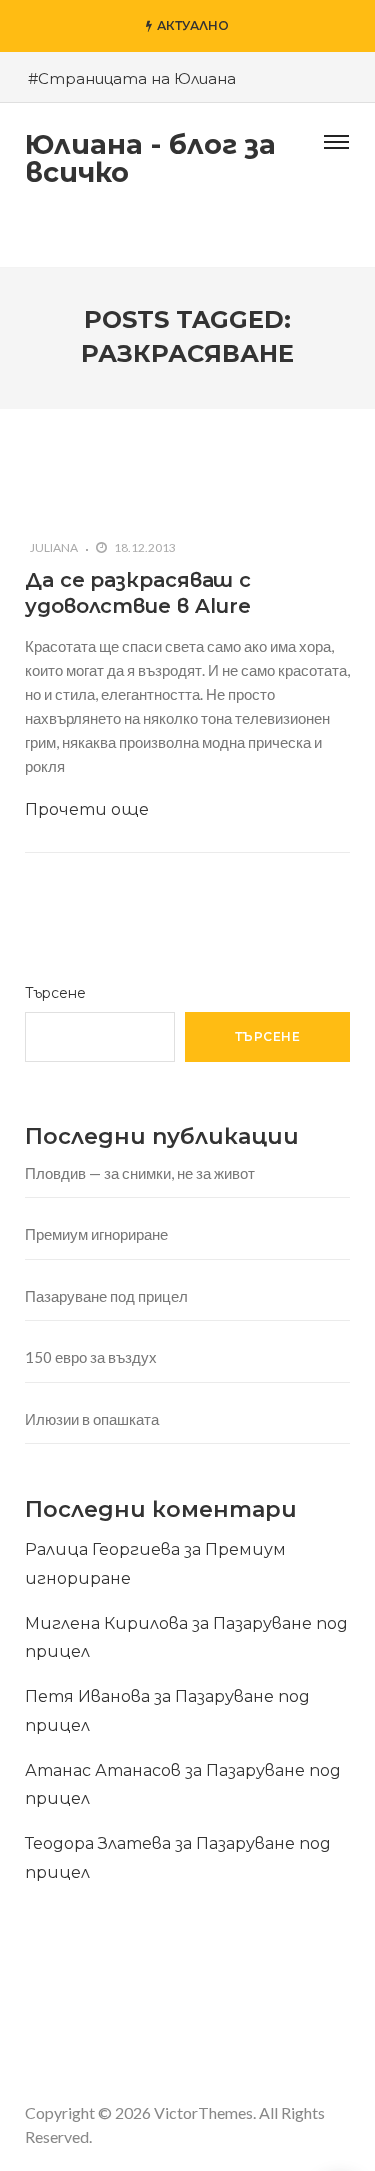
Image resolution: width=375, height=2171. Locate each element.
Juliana (54, 547)
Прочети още (87, 809)
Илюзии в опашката (92, 1419)
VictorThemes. (205, 2112)
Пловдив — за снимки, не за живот (140, 1173)
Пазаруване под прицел (106, 1296)
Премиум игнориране (96, 1234)
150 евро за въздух (91, 1357)
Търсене (55, 993)
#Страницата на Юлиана (132, 78)
